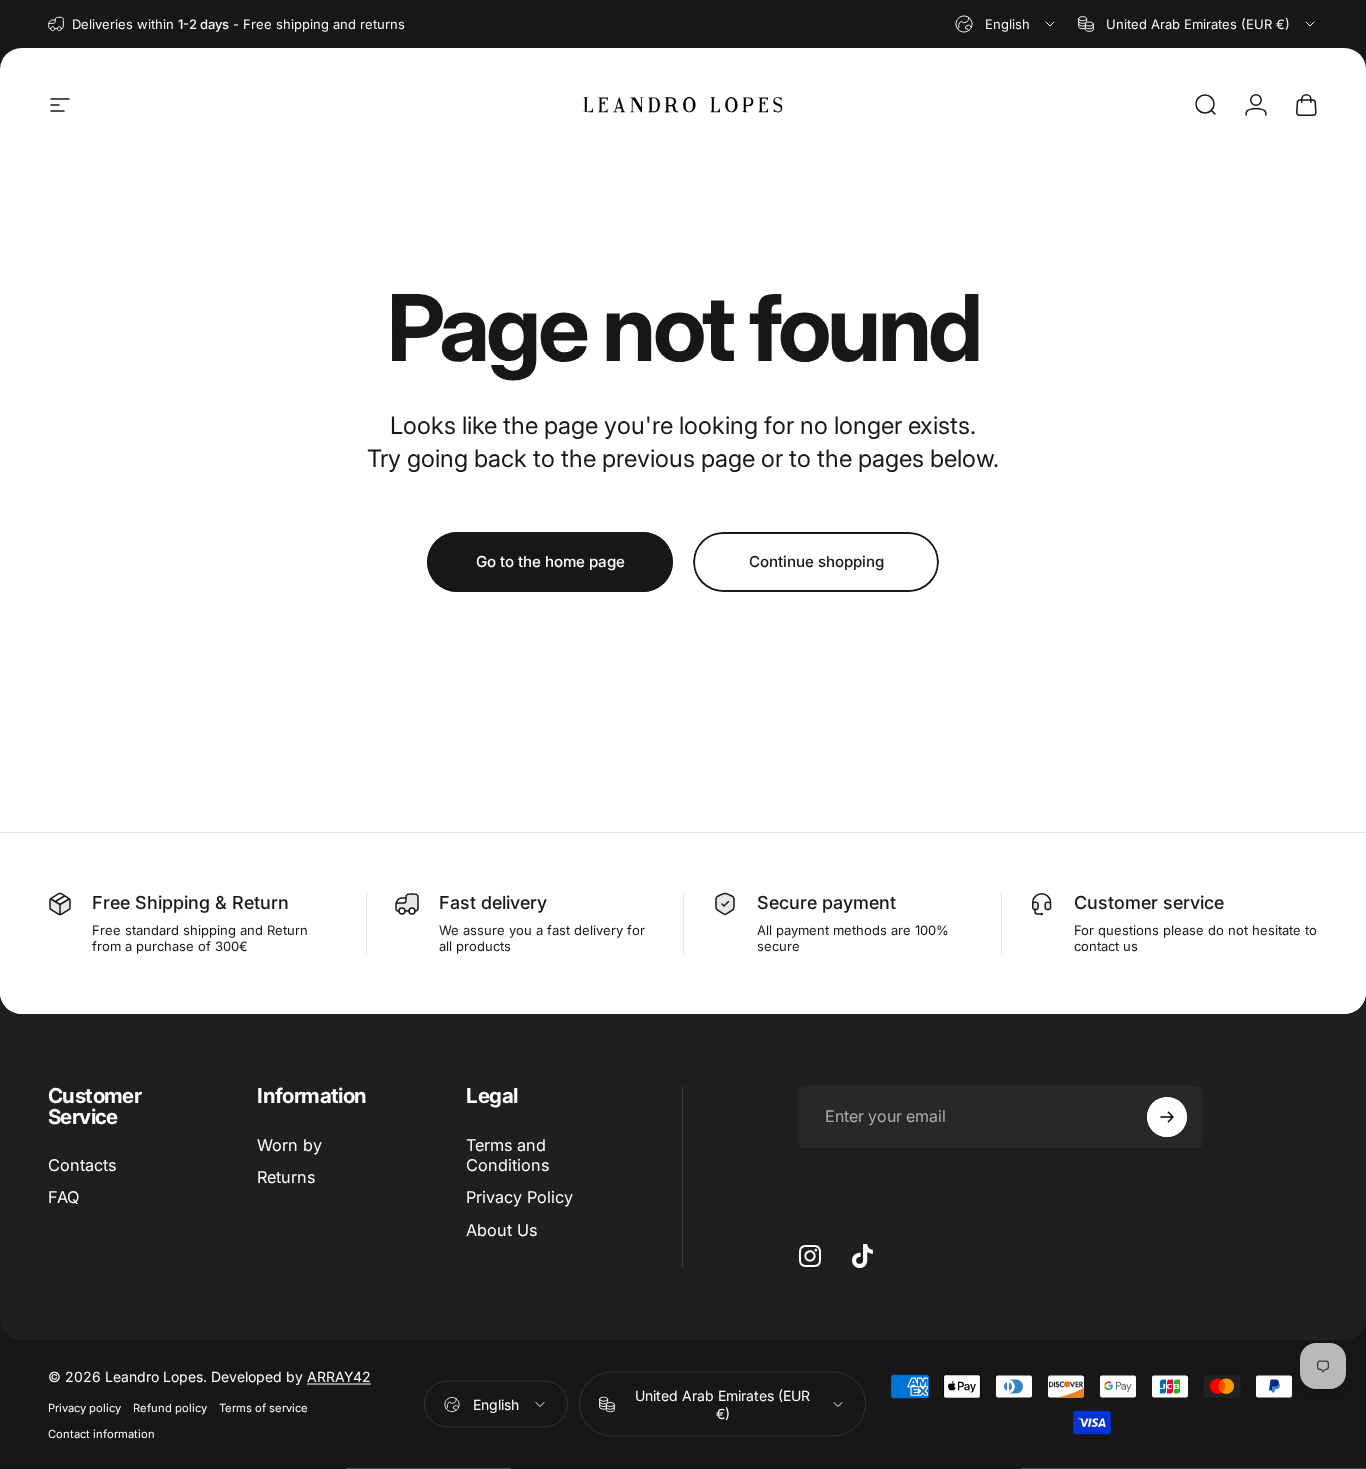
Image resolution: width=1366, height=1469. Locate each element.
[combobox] (1006, 24)
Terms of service (263, 1408)
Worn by (289, 1145)
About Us (501, 1230)
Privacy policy (84, 1408)
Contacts (82, 1165)
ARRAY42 (339, 1376)
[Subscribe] (1167, 1117)
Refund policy (170, 1408)
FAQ (63, 1198)
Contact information (101, 1434)
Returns (286, 1177)
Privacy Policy (519, 1198)
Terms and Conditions (507, 1155)
